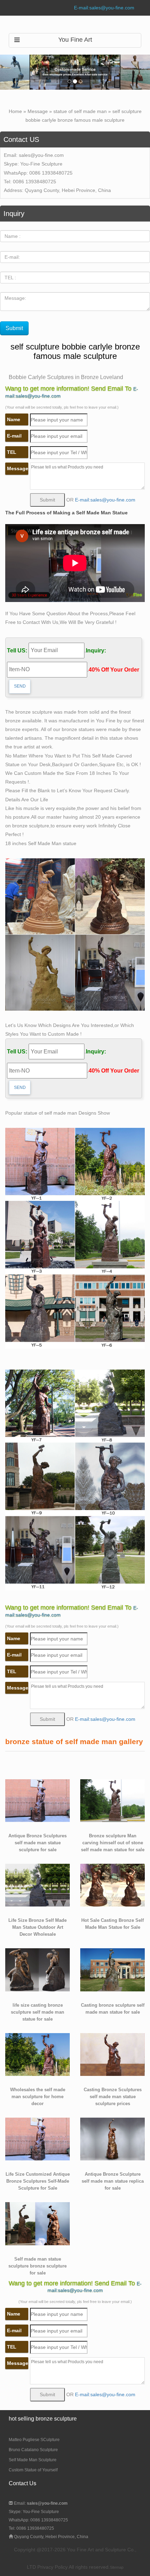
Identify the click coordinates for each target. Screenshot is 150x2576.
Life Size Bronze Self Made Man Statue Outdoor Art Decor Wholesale (37, 1927)
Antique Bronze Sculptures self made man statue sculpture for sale (37, 1843)
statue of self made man (80, 111)
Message (38, 111)
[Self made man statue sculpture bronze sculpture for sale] (37, 2223)
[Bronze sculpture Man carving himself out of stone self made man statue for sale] (112, 1800)
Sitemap (117, 2567)
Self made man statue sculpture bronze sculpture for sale (37, 2266)
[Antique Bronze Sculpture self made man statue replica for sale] (112, 2138)
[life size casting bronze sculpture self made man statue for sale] (37, 1969)
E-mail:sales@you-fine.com (104, 8)
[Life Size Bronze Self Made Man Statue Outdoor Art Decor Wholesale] (37, 1885)
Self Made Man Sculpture (33, 2460)
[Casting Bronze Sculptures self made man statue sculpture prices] (112, 2054)
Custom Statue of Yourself (33, 2470)
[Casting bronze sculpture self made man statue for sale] (112, 1969)
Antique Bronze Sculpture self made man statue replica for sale (113, 2181)
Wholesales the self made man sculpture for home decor (38, 2097)
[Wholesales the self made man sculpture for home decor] (37, 2054)
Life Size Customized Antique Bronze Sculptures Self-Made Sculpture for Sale (38, 2181)
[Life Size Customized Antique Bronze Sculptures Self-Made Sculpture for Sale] (37, 2138)
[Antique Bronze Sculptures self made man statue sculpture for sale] (37, 1800)
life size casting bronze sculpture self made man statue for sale (37, 2012)
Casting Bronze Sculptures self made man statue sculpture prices (113, 2097)
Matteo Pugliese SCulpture (34, 2440)
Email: (40, 2503)
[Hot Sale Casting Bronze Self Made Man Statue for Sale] (112, 1885)
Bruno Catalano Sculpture (33, 2450)
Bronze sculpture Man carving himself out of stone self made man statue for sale (113, 1843)
